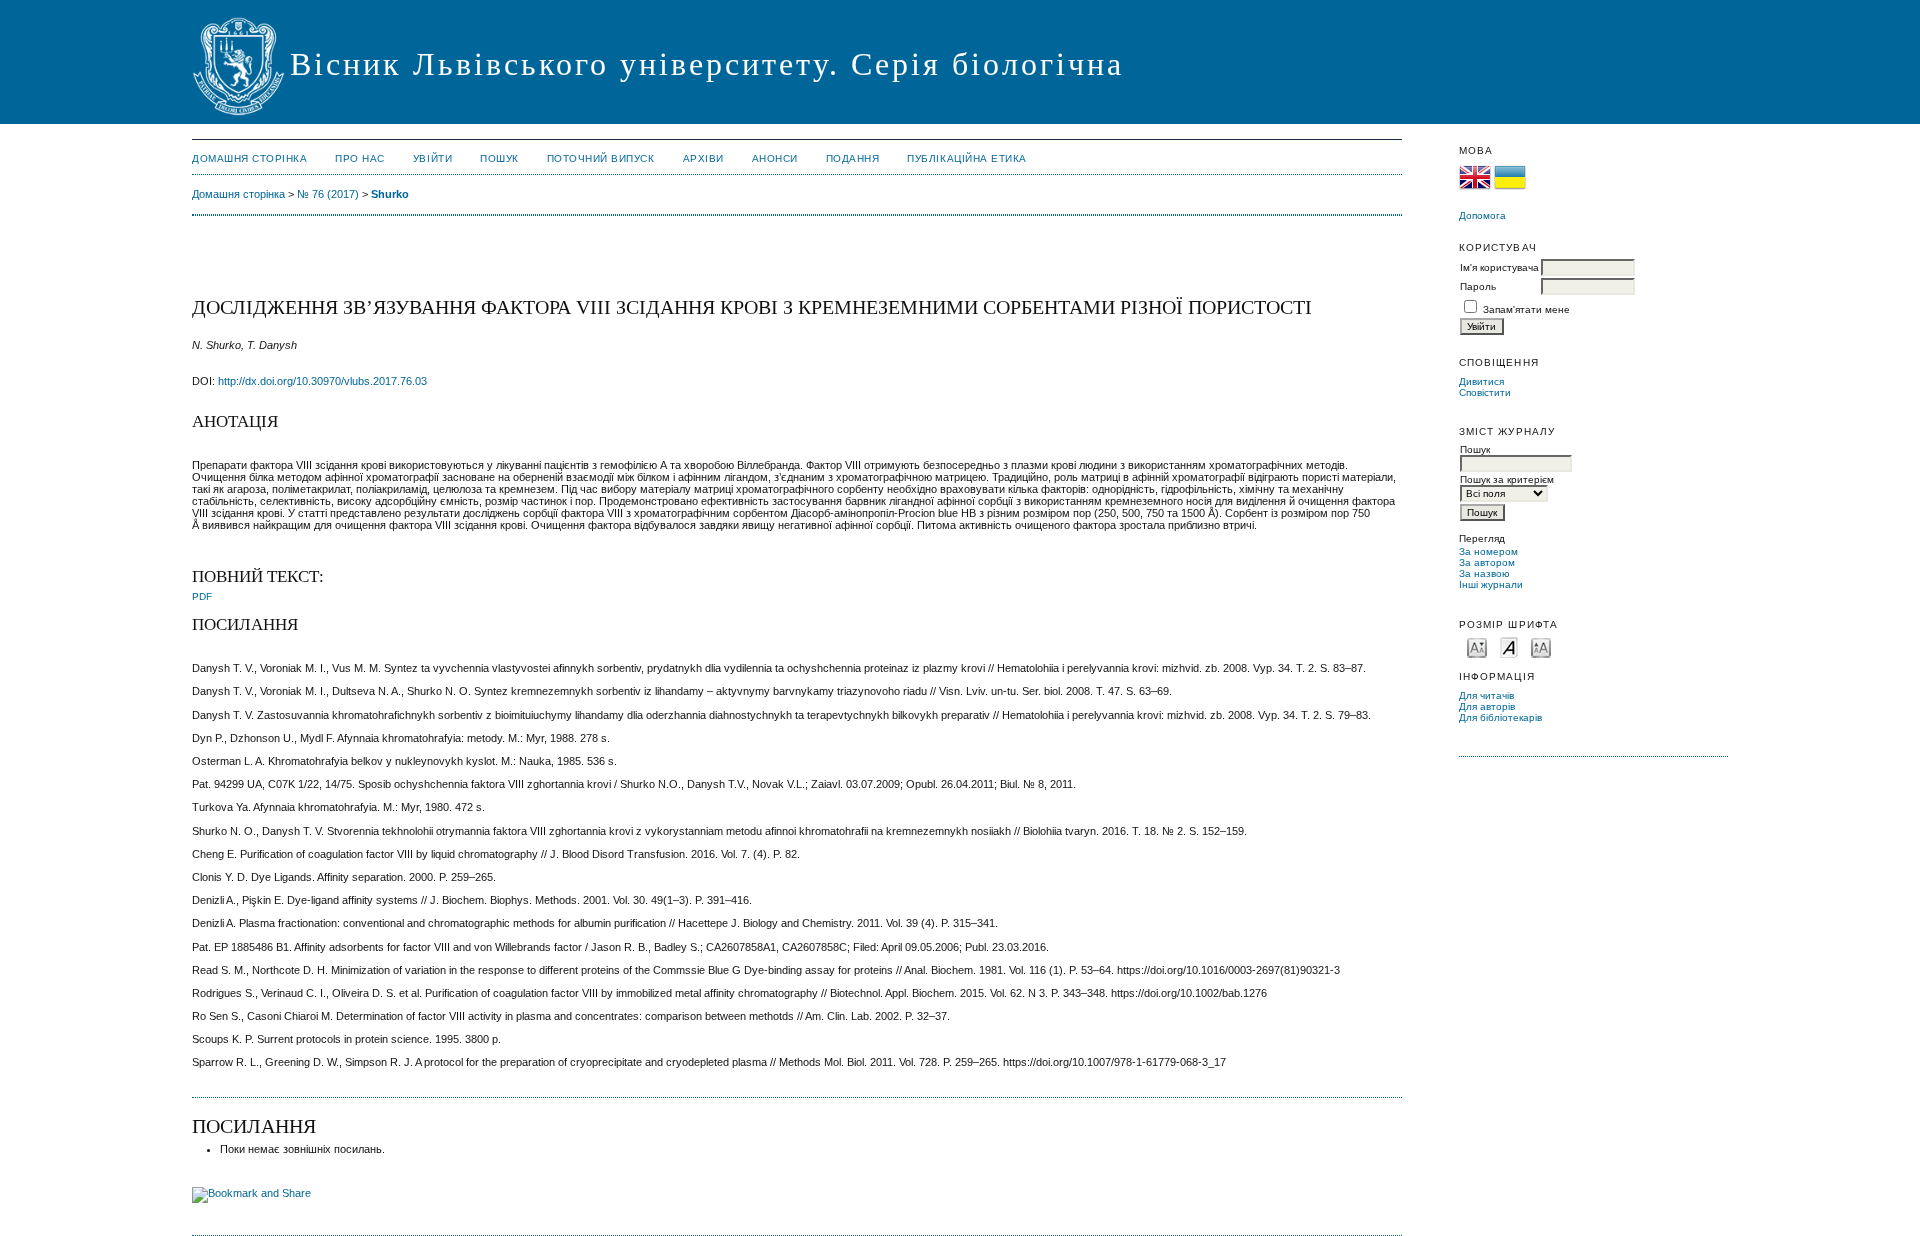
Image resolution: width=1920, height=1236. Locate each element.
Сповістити (1485, 392)
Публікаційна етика (966, 158)
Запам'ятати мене (1526, 309)
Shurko (390, 194)
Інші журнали (1491, 584)
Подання (853, 158)
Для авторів (1487, 706)
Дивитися (1481, 381)
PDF (202, 596)
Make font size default (1509, 646)
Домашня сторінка (249, 158)
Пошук (499, 158)
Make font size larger (1541, 646)
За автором (1487, 562)
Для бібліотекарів (1500, 717)
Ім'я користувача (1499, 267)
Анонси (775, 158)
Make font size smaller (1477, 646)
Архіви (703, 158)
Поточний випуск (601, 158)
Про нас (360, 158)
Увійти (432, 158)
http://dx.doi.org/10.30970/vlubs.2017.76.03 (322, 381)
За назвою (1484, 573)
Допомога (1482, 215)
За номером (1488, 551)
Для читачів (1486, 695)
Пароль (1478, 286)
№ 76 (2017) (328, 194)
